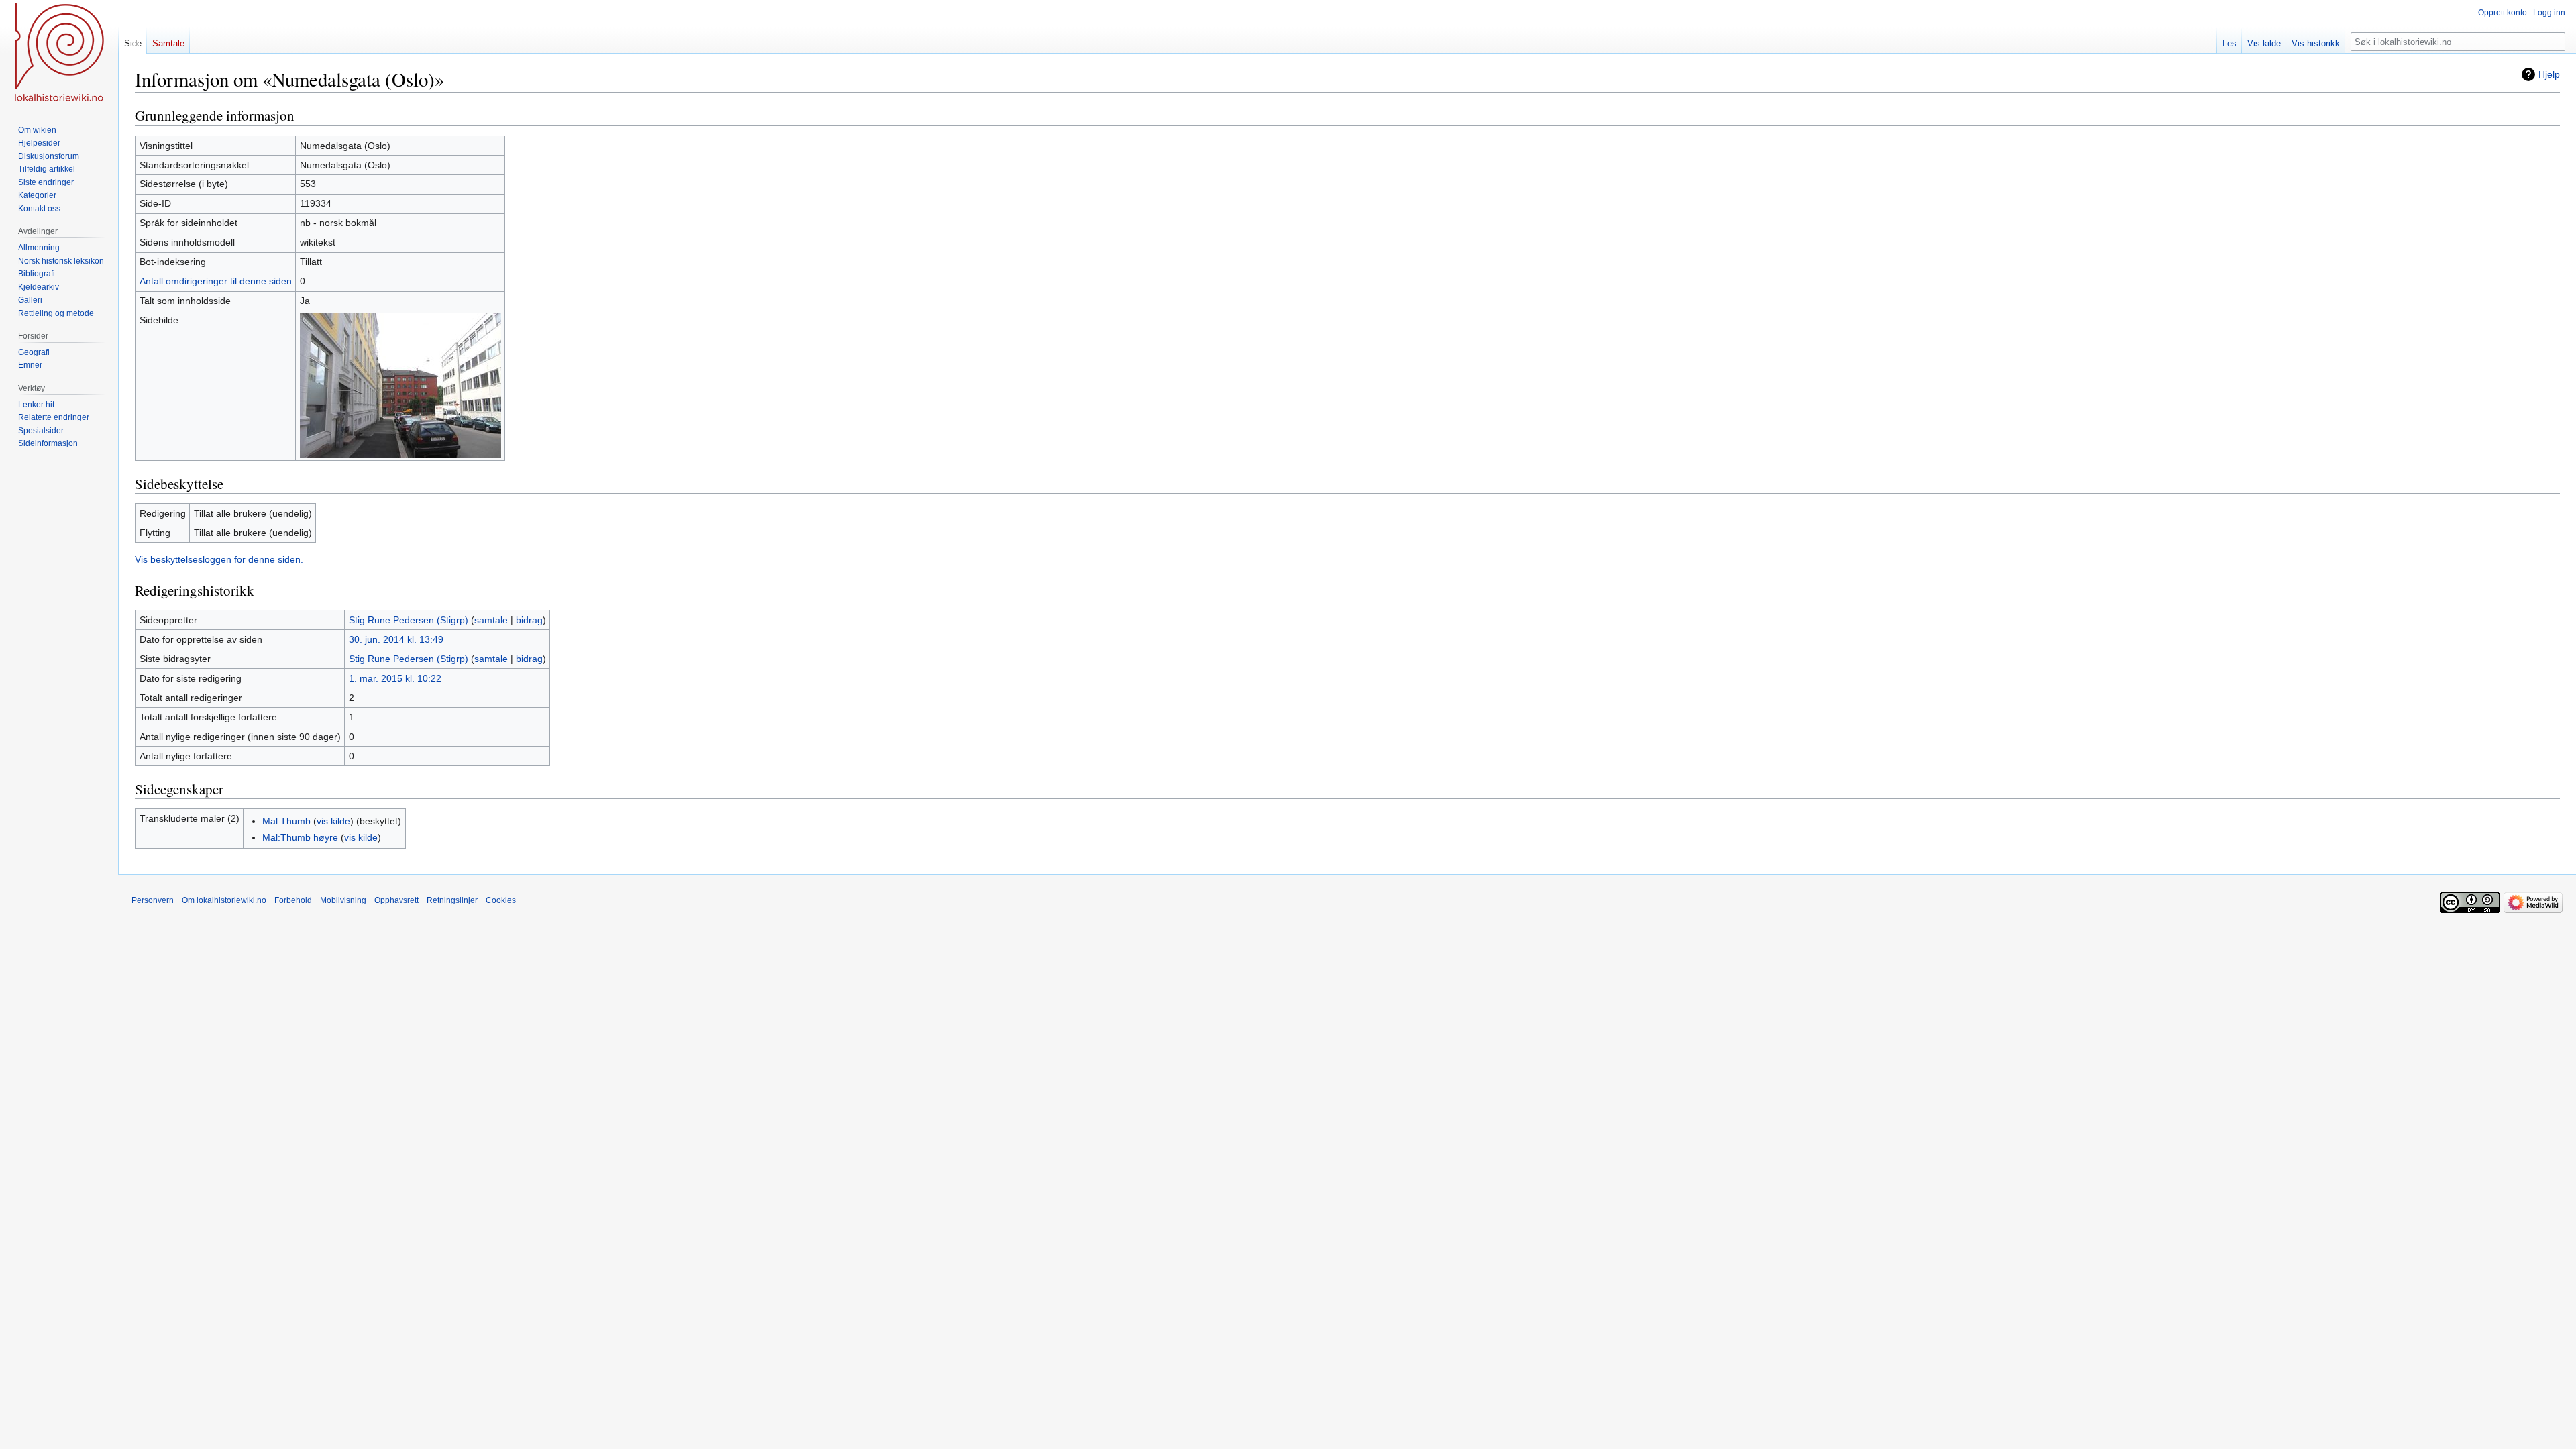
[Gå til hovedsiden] (59, 54)
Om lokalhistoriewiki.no (224, 900)
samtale (491, 620)
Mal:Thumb (286, 821)
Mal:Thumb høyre (300, 837)
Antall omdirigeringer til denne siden (216, 281)
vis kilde (333, 821)
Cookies (501, 900)
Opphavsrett (396, 900)
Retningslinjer (452, 900)
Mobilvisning (343, 900)
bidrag (529, 620)
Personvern (153, 900)
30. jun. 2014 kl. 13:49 (396, 639)
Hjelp (2549, 74)
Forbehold (293, 900)
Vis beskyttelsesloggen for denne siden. (219, 559)
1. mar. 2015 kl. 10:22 (395, 678)
